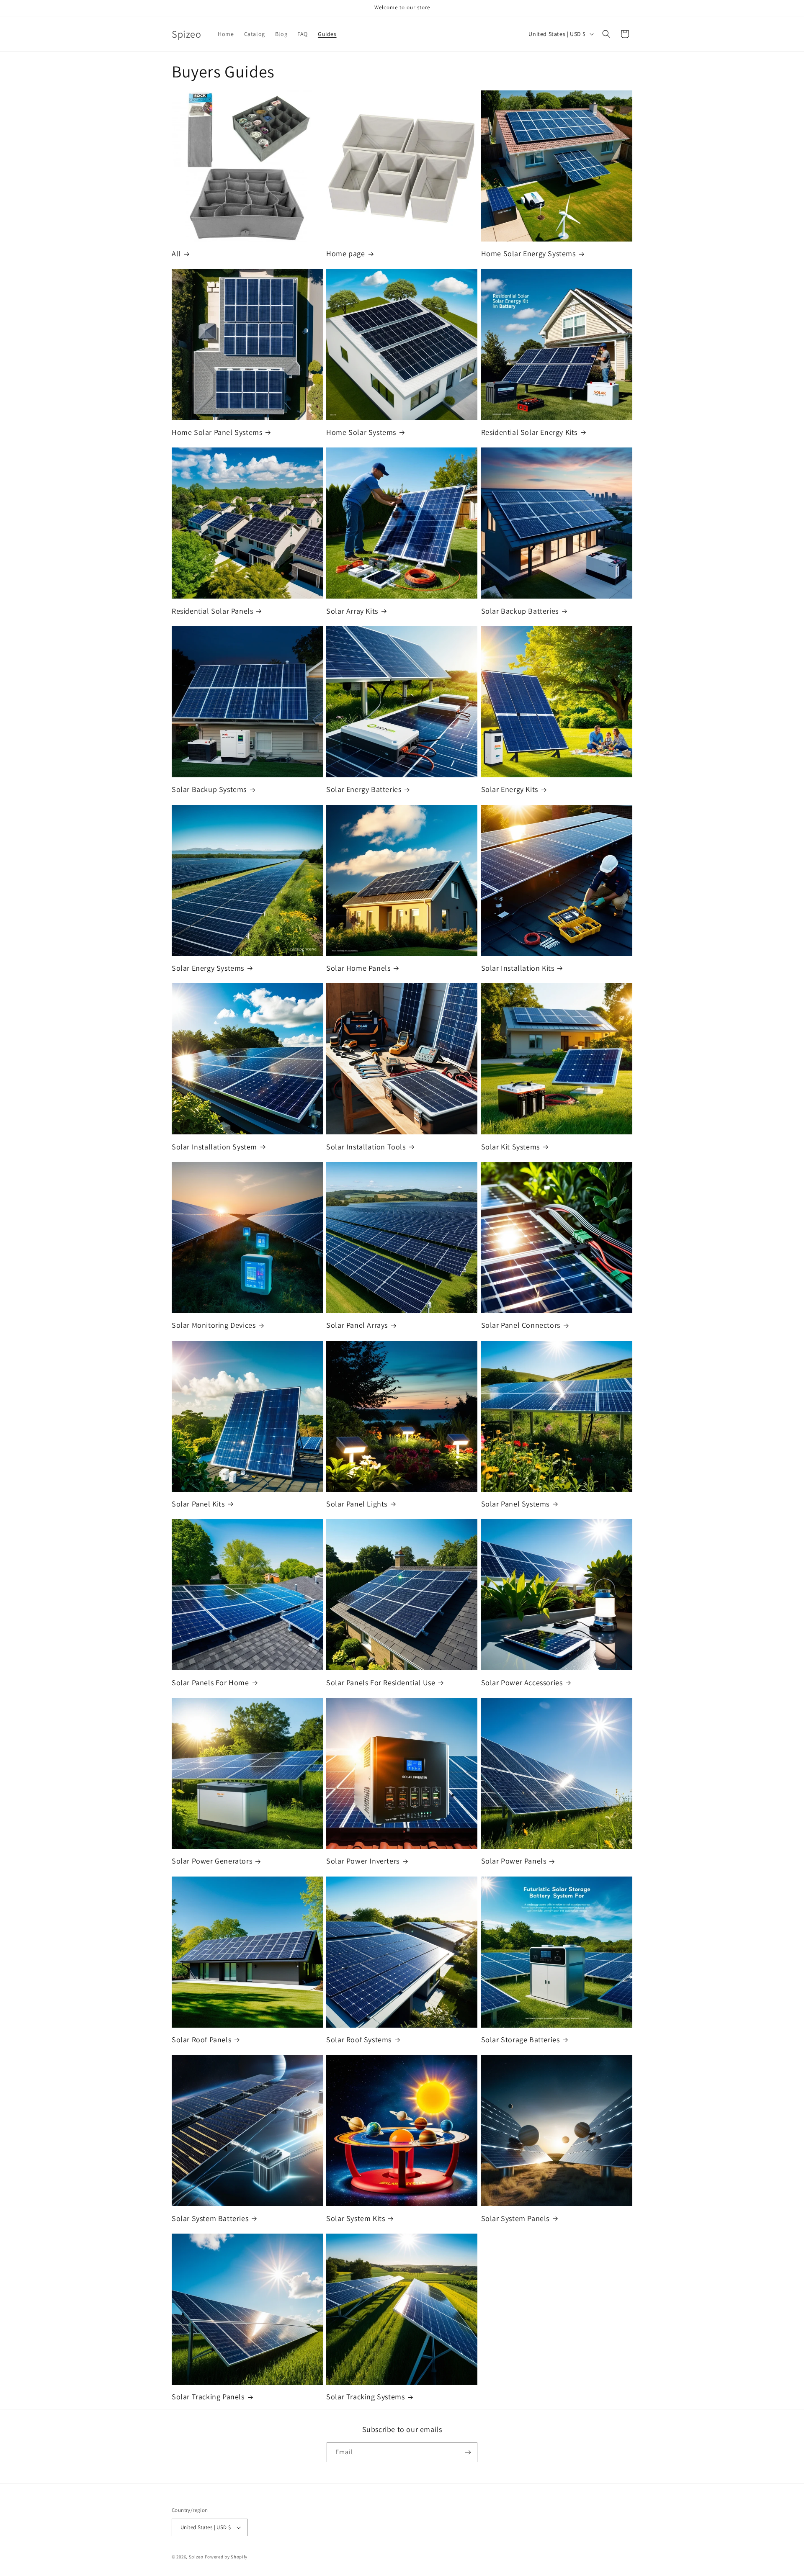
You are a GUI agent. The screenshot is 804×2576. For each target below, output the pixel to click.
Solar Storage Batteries (521, 2040)
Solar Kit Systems (510, 1147)
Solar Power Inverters (363, 1861)
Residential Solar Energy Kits (529, 432)
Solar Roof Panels (201, 2040)
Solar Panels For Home (210, 1683)
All (176, 253)
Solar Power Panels (514, 1861)
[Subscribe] (468, 2452)
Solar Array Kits (352, 611)
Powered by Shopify (226, 2557)
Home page (345, 253)
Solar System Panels (515, 2218)
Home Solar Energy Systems (528, 253)
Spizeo (196, 2557)
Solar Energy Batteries (364, 789)
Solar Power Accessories (522, 1683)
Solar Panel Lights (357, 1504)
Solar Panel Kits (198, 1504)
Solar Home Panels (358, 968)
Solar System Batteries (210, 2218)
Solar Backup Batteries (520, 611)
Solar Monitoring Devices (214, 1325)
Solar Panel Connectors (521, 1325)
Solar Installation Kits (518, 968)
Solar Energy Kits (510, 789)
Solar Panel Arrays (357, 1325)
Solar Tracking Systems (365, 2397)
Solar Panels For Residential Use (381, 1683)
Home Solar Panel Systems (217, 432)
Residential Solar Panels (212, 611)
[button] (606, 34)
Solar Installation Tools (366, 1147)
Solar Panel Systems (515, 1504)
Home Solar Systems (361, 432)
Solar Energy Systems (208, 968)
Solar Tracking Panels (208, 2397)
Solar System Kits (356, 2218)
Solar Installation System (214, 1147)
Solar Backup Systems (209, 789)
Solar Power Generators (212, 1861)
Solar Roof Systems (359, 2040)
